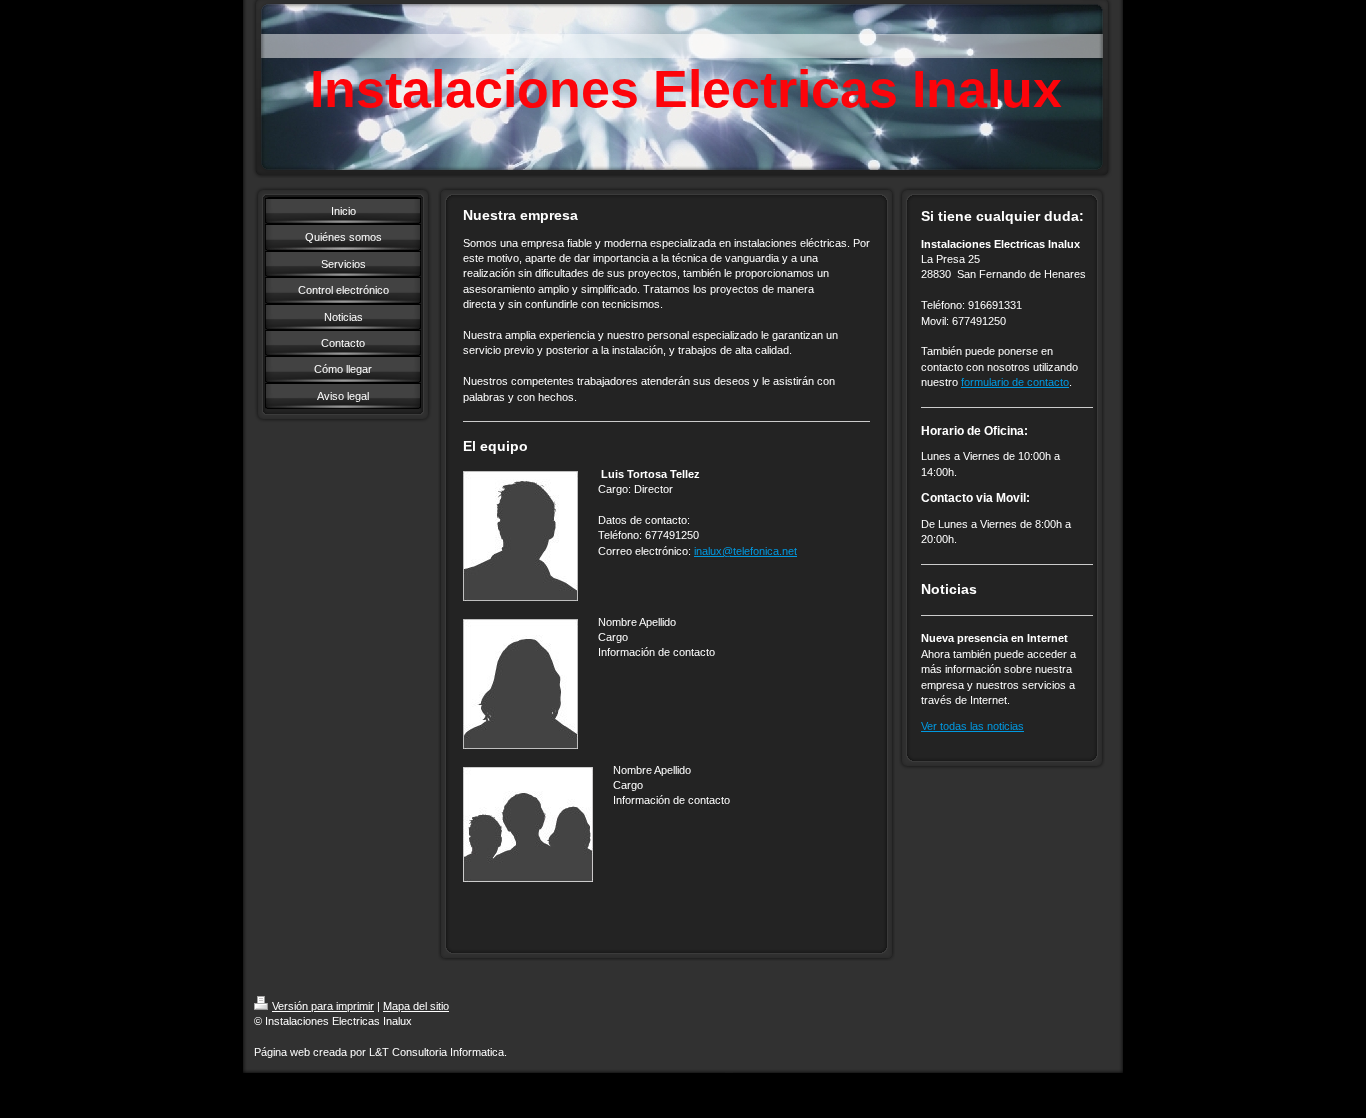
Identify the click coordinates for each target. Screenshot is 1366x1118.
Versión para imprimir (323, 1006)
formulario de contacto (1015, 382)
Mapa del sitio (416, 1006)
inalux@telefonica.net (745, 551)
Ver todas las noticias (972, 726)
